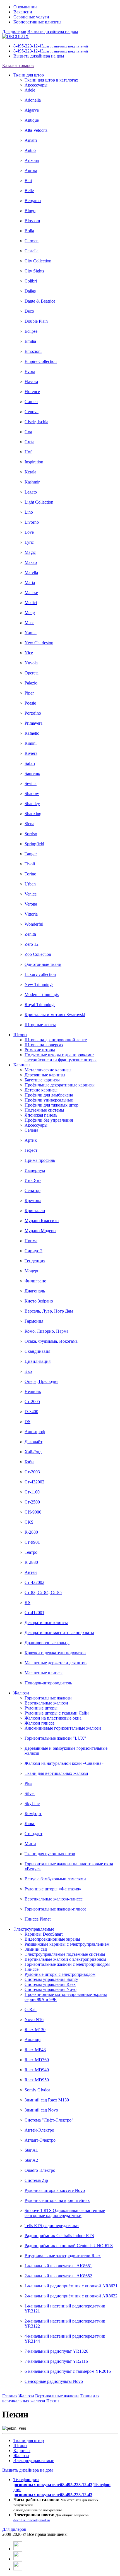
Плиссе (32, 1969)
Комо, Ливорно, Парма (46, 1331)
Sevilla (31, 783)
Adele (30, 90)
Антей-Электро (39, 2130)
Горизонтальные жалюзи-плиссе (55, 1909)
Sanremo (32, 773)
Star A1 (31, 2150)
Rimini (31, 743)
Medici (31, 603)
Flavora (31, 381)
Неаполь (33, 1391)
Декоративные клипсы (46, 1623)
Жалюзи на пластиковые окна (53, 1718)
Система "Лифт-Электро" (49, 2120)
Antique (32, 120)
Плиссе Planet (38, 1919)
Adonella (33, 100)
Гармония (34, 1321)
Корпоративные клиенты (37, 22)
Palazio (31, 683)
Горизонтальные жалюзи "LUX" (55, 1738)
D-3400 (31, 1412)
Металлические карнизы (48, 1070)
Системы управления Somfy (51, 1979)
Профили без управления (49, 1120)
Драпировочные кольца (47, 1643)
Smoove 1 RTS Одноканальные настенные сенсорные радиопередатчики (65, 2213)
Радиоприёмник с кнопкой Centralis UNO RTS (69, 2246)
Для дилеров (14, 31)
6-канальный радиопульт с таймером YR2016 (68, 2371)
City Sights (34, 271)
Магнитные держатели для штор (56, 1663)
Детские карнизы (41, 1090)
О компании (25, 7)
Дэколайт (33, 1442)
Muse (29, 623)
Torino (30, 874)
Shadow (32, 793)
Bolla (29, 231)
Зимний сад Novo (41, 2110)
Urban (30, 884)
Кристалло (35, 1211)
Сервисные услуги (31, 17)
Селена (31, 1130)
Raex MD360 (37, 2060)
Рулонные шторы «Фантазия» (53, 1889)
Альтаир (33, 2040)
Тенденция (35, 1261)
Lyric (29, 542)
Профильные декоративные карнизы (60, 1085)
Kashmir (32, 482)
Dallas (30, 291)
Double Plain (36, 321)
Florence (32, 392)
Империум (35, 1170)
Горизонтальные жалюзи (48, 1698)
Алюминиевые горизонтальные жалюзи (63, 1728)
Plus (28, 1783)
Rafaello (32, 733)
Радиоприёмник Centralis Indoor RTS (59, 2236)
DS (27, 1422)
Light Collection (39, 502)
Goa (28, 432)
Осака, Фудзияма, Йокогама (51, 1341)
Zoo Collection (38, 954)
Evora (30, 371)
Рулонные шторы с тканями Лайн (57, 1713)
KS (27, 1602)
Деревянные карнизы (45, 1075)
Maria (30, 582)
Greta (29, 442)
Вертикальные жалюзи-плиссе (54, 1899)
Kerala (30, 472)
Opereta (32, 673)
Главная (10, 2396)
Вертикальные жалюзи (46, 1703)
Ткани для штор (29, 75)
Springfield (34, 844)
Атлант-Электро (40, 2140)
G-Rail (31, 2009)
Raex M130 (35, 2030)
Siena (29, 824)
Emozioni (33, 351)
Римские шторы (40, 1050)
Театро (31, 1552)
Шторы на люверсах (44, 1045)
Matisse (31, 592)
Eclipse (31, 331)
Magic (30, 552)
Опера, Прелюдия (41, 1381)
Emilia (30, 341)
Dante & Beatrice (40, 301)
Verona (31, 904)
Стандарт (33, 1834)
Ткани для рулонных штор (50, 1854)
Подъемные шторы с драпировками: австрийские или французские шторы (61, 1057)
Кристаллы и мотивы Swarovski (55, 1015)
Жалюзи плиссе (39, 1723)
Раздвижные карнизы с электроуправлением (67, 1944)
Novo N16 (34, 2020)
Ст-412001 (34, 1613)
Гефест (31, 1150)
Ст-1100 (32, 1492)
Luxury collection (40, 974)
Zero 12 (32, 944)
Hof (28, 452)
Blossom (32, 221)
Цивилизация (38, 1361)
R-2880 (31, 1532)
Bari (28, 180)
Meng (30, 613)
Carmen (32, 241)
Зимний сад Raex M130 (47, 2100)
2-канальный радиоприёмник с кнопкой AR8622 (71, 2296)
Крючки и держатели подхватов (55, 1653)
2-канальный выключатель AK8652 (58, 2276)
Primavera (33, 723)
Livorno (32, 522)
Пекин (53, 2401)
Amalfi (31, 140)
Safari (30, 763)
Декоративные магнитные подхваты (59, 1633)
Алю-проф (35, 1432)
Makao (31, 562)
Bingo (30, 211)
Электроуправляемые (34, 1929)
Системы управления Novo (51, 1989)
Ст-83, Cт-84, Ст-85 (43, 1592)
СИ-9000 (33, 1512)
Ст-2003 (32, 1472)
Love (29, 532)
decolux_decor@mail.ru (32, 2520)
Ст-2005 (32, 1401)
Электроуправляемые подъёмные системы (65, 1954)
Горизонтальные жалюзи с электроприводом (67, 1964)
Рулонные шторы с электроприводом (60, 1974)
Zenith (30, 934)
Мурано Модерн (40, 1231)
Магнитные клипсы (44, 1673)
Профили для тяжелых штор (51, 1105)
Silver (30, 1793)
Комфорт (33, 1814)
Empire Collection (41, 361)
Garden (31, 402)
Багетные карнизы (42, 1080)
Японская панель (41, 1115)
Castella (32, 251)
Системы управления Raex (50, 1984)
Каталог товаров (18, 65)
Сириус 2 (33, 1251)
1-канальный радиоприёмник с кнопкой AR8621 (71, 2286)
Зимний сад (36, 1949)
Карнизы (22, 1065)
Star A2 (31, 2160)
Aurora (31, 170)
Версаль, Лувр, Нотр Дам (49, 1311)
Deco (29, 311)
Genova (32, 412)
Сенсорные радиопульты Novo (54, 2381)
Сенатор (33, 1190)
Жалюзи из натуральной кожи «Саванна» (64, 1763)
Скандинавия (37, 1351)
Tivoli (30, 864)
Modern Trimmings (42, 994)
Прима (31, 1241)
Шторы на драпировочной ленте (56, 1040)
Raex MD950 (37, 2080)
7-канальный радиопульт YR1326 (56, 2351)
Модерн (32, 1271)
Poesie (30, 703)
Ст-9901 (32, 1542)
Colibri (31, 281)
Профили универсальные (49, 1100)
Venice (31, 894)
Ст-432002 (34, 1482)
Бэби (29, 1462)
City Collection (38, 261)
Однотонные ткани (43, 964)
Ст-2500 (32, 1502)
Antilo (30, 150)
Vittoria (31, 914)
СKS (29, 1522)
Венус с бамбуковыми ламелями (55, 1879)
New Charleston (39, 643)
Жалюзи (21, 1693)
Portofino (33, 713)
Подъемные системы (44, 1110)
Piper (29, 693)
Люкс (30, 1824)
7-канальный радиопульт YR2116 (56, 2361)
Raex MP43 (35, 2050)
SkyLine (32, 1803)
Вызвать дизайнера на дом (53, 31)
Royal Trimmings (40, 1005)
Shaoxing (33, 814)
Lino (29, 512)
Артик (31, 1140)
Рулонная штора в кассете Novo (55, 2190)
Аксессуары (36, 85)
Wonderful (34, 924)
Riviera (31, 753)
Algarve (32, 110)
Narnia (31, 633)
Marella (31, 572)
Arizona (32, 160)
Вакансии (23, 12)
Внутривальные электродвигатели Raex (63, 2256)
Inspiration (34, 462)
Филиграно (35, 1281)
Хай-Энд (33, 1452)
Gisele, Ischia (36, 422)
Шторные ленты (40, 1025)
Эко (28, 1371)
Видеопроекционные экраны (52, 1939)
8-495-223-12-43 (51, 46)
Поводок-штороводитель (48, 1683)
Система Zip (36, 2180)
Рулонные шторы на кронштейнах (57, 2200)
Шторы (20, 1035)
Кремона (33, 1200)
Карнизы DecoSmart (44, 1934)
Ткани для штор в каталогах (51, 80)
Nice (29, 653)
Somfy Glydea (37, 2090)
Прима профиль (40, 1160)
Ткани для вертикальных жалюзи (56, 1773)
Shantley (32, 804)
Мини (30, 1844)
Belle (29, 191)
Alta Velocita (36, 130)
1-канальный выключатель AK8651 (58, 2266)
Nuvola (31, 663)
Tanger (31, 854)
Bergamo (33, 201)
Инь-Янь (33, 1180)
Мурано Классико (42, 1221)
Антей (31, 1572)
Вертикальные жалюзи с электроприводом (65, 1959)
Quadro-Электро (40, 2170)
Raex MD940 (37, 2070)
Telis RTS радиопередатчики (52, 2226)
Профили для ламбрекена (49, 1095)
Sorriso (31, 834)
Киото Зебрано (39, 1301)
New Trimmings (39, 984)
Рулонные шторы (41, 1708)
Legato (31, 492)
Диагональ (35, 1291)
